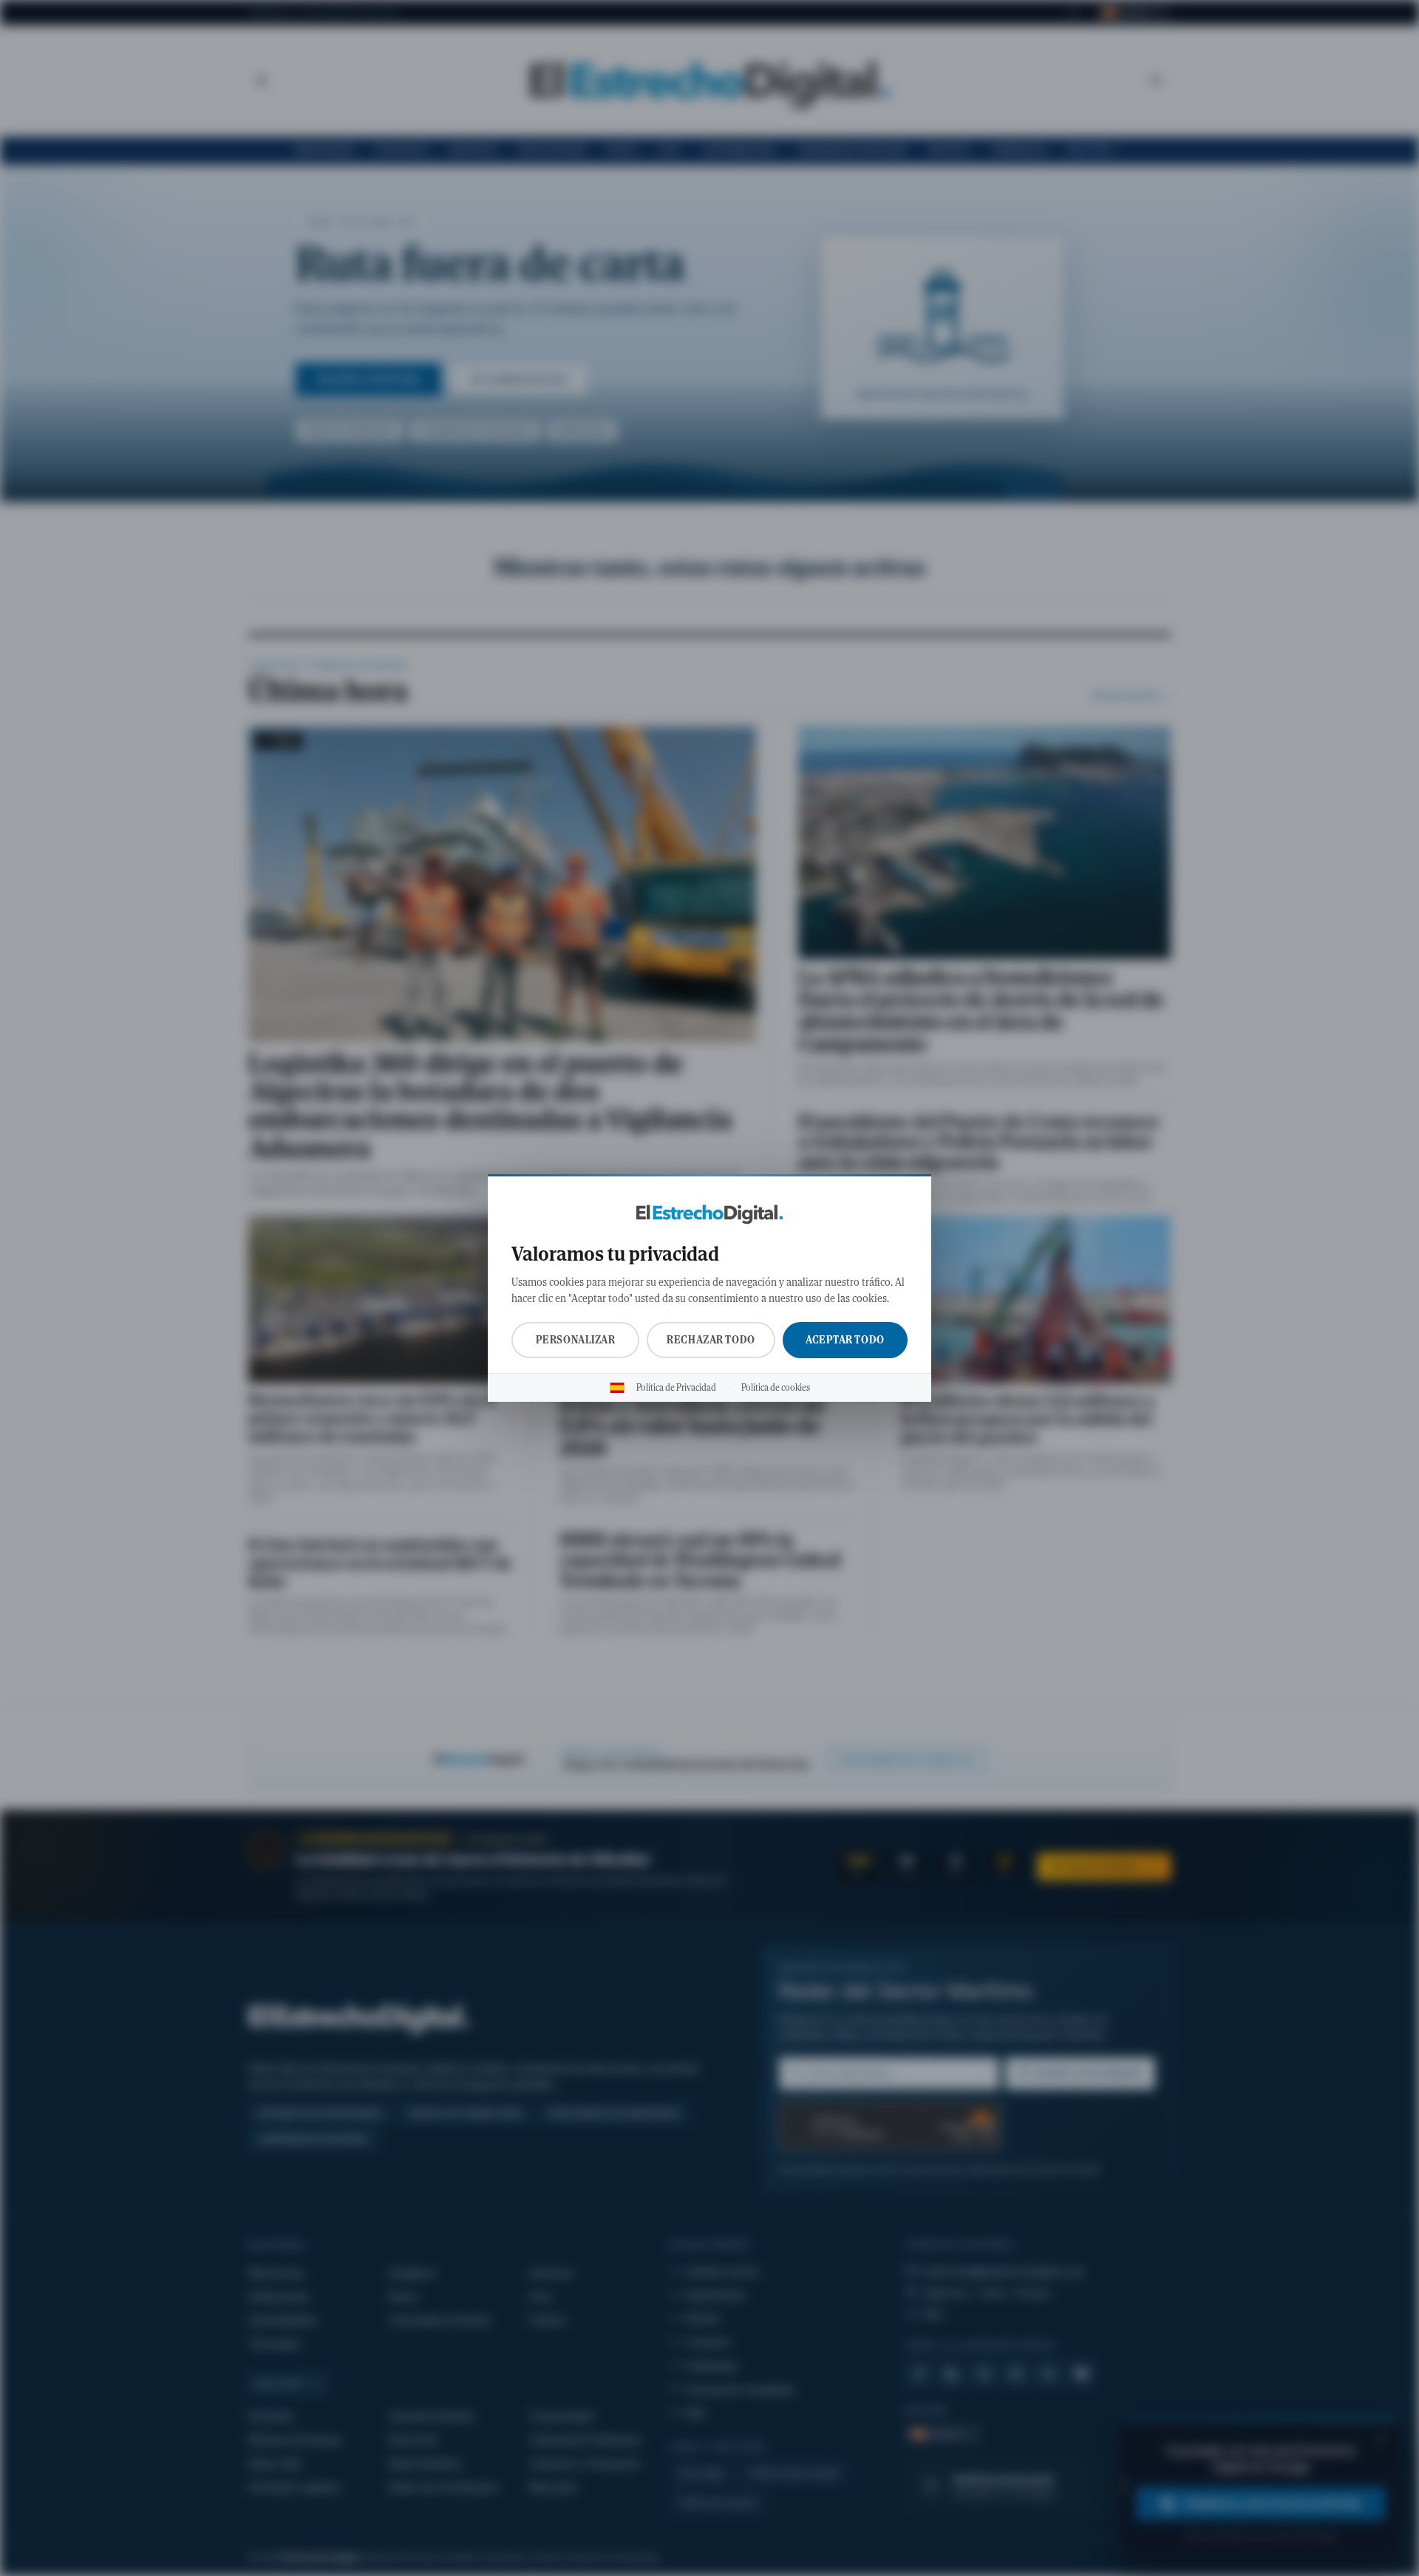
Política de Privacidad (676, 1388)
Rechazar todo (711, 1340)
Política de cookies (776, 1388)
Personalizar (576, 1340)
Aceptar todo (845, 1340)
